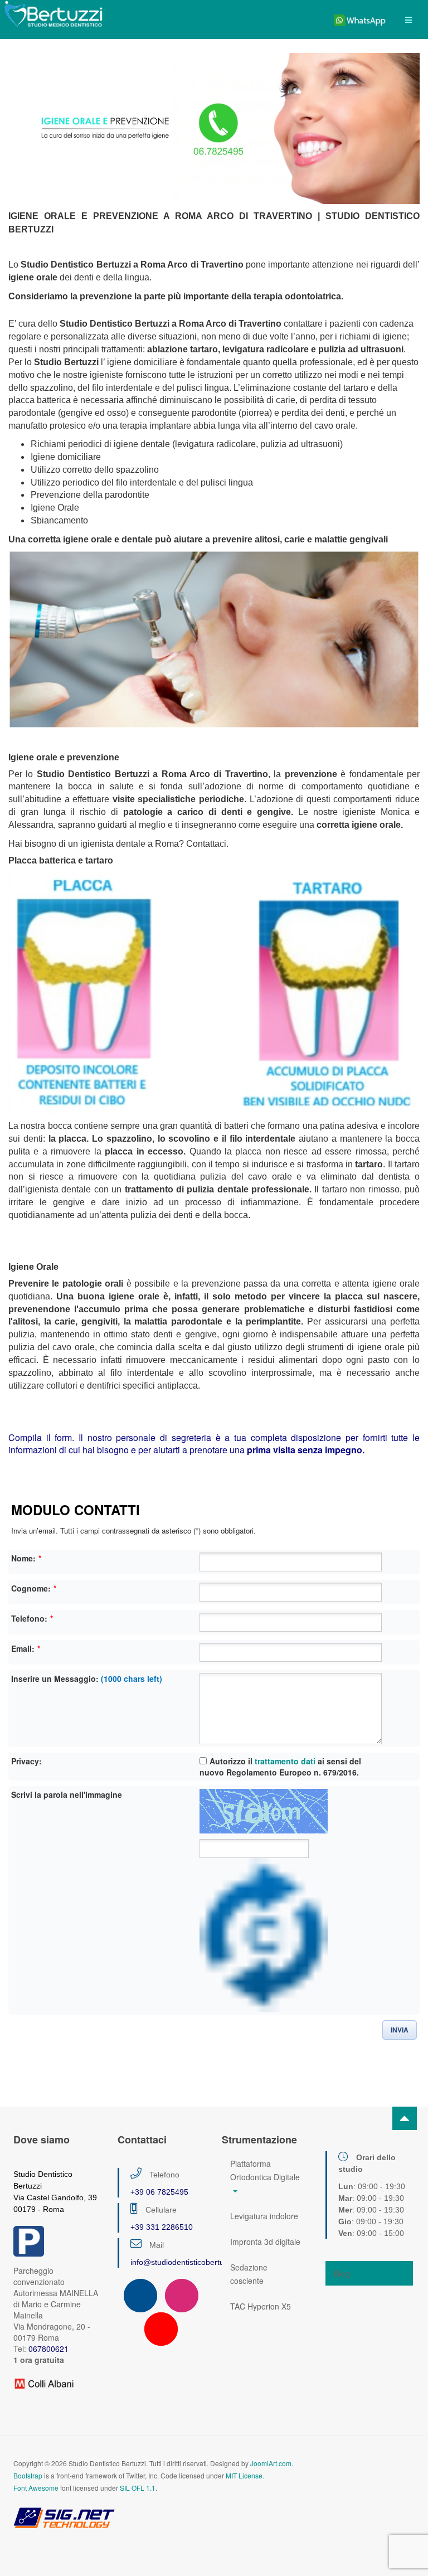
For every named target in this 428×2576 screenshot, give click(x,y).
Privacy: (26, 1761)
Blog (342, 2273)
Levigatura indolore (264, 2216)
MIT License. (245, 2475)
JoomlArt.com (271, 2463)
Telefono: (32, 1618)
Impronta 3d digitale (265, 2242)
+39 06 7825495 (159, 2192)
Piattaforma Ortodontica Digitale (265, 2170)
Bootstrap (28, 2475)
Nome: (26, 1558)
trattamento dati (285, 1761)
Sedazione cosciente (249, 2274)
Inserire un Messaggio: (87, 1678)
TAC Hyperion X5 (261, 2306)
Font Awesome (36, 2488)
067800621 (48, 2349)
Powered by (64, 2517)
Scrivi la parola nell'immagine (67, 1794)
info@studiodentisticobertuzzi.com (191, 2262)
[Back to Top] (405, 2118)
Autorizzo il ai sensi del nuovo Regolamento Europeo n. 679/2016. (280, 1767)
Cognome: (34, 1588)
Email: (26, 1648)
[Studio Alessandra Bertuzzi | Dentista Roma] (53, 14)
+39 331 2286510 (162, 2227)
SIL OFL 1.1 (138, 2488)
